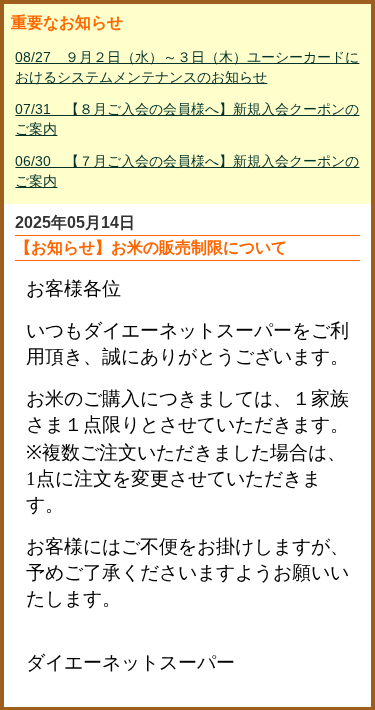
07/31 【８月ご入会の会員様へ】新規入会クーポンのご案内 (187, 119)
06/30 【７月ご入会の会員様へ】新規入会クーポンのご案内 (187, 171)
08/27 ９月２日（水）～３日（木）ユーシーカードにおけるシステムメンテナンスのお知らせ (187, 67)
